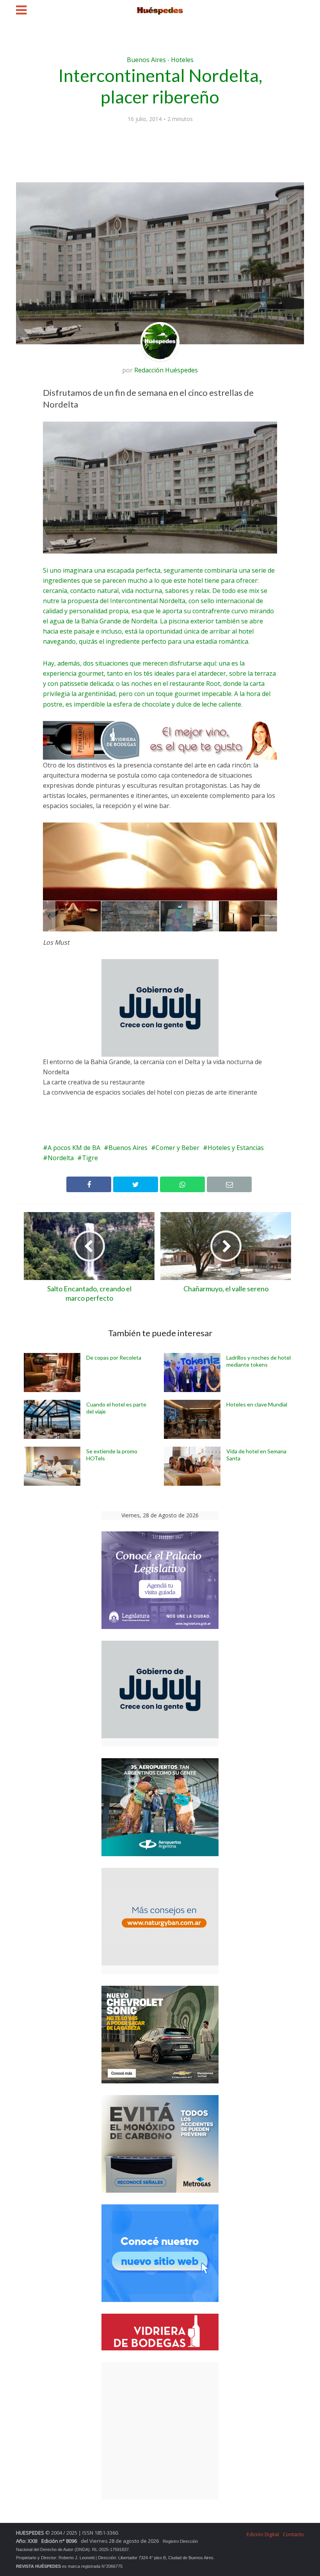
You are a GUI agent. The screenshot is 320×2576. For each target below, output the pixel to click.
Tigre (90, 1158)
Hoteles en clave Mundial (257, 1404)
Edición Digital (263, 2534)
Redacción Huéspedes (166, 370)
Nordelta (61, 1158)
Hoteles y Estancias (236, 1148)
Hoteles (182, 60)
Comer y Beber (178, 1148)
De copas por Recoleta (114, 1357)
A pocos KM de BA (74, 1148)
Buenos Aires (146, 60)
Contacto (293, 2534)
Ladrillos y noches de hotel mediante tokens (259, 1361)
